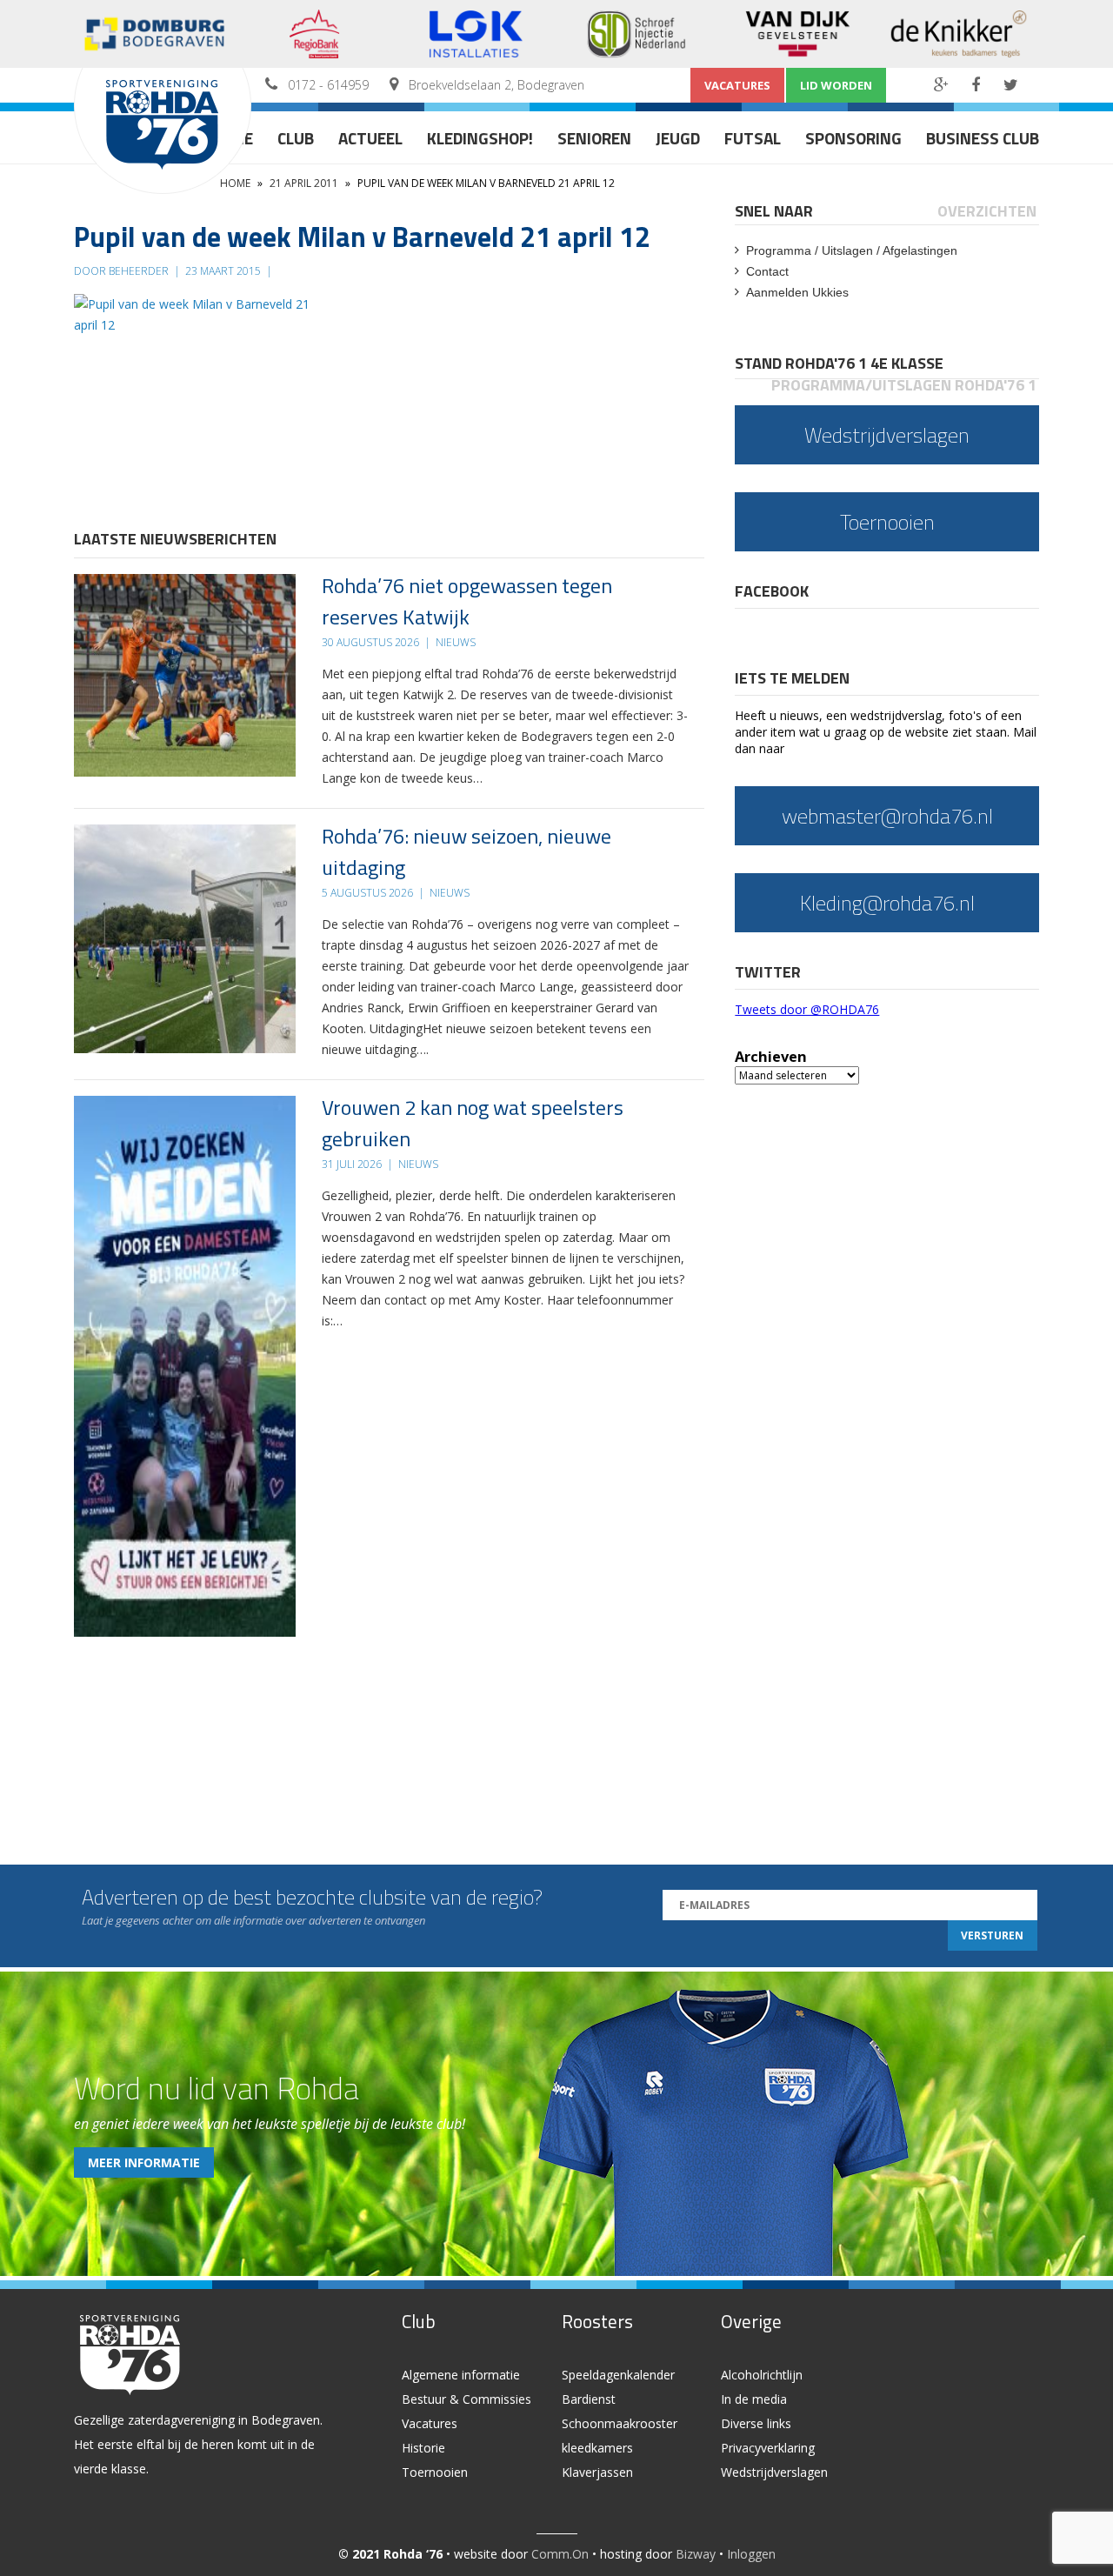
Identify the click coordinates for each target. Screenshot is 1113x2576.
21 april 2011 (304, 183)
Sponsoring (853, 138)
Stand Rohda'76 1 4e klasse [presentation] (839, 363)
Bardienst (589, 2399)
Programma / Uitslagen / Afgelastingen (852, 250)
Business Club (983, 138)
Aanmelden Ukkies (797, 292)
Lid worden (836, 85)
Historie (423, 2448)
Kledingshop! (480, 138)
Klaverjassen (597, 2472)
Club (296, 138)
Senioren (594, 138)
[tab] (775, 211)
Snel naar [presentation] (774, 211)
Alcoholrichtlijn (762, 2375)
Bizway (696, 2554)
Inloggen (751, 2554)
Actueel (370, 138)
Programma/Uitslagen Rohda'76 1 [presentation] (904, 385)
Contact (767, 271)
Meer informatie (144, 2162)
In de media (754, 2399)
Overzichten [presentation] (987, 211)
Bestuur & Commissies (467, 2399)
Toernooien (435, 2472)
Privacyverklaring (768, 2448)
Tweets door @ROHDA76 (807, 1009)
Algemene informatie (461, 2375)
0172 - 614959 (328, 85)
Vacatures (737, 85)
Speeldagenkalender (618, 2375)
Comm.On (560, 2554)
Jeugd (678, 138)
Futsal (753, 138)
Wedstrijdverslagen (774, 2472)
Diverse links (756, 2423)
